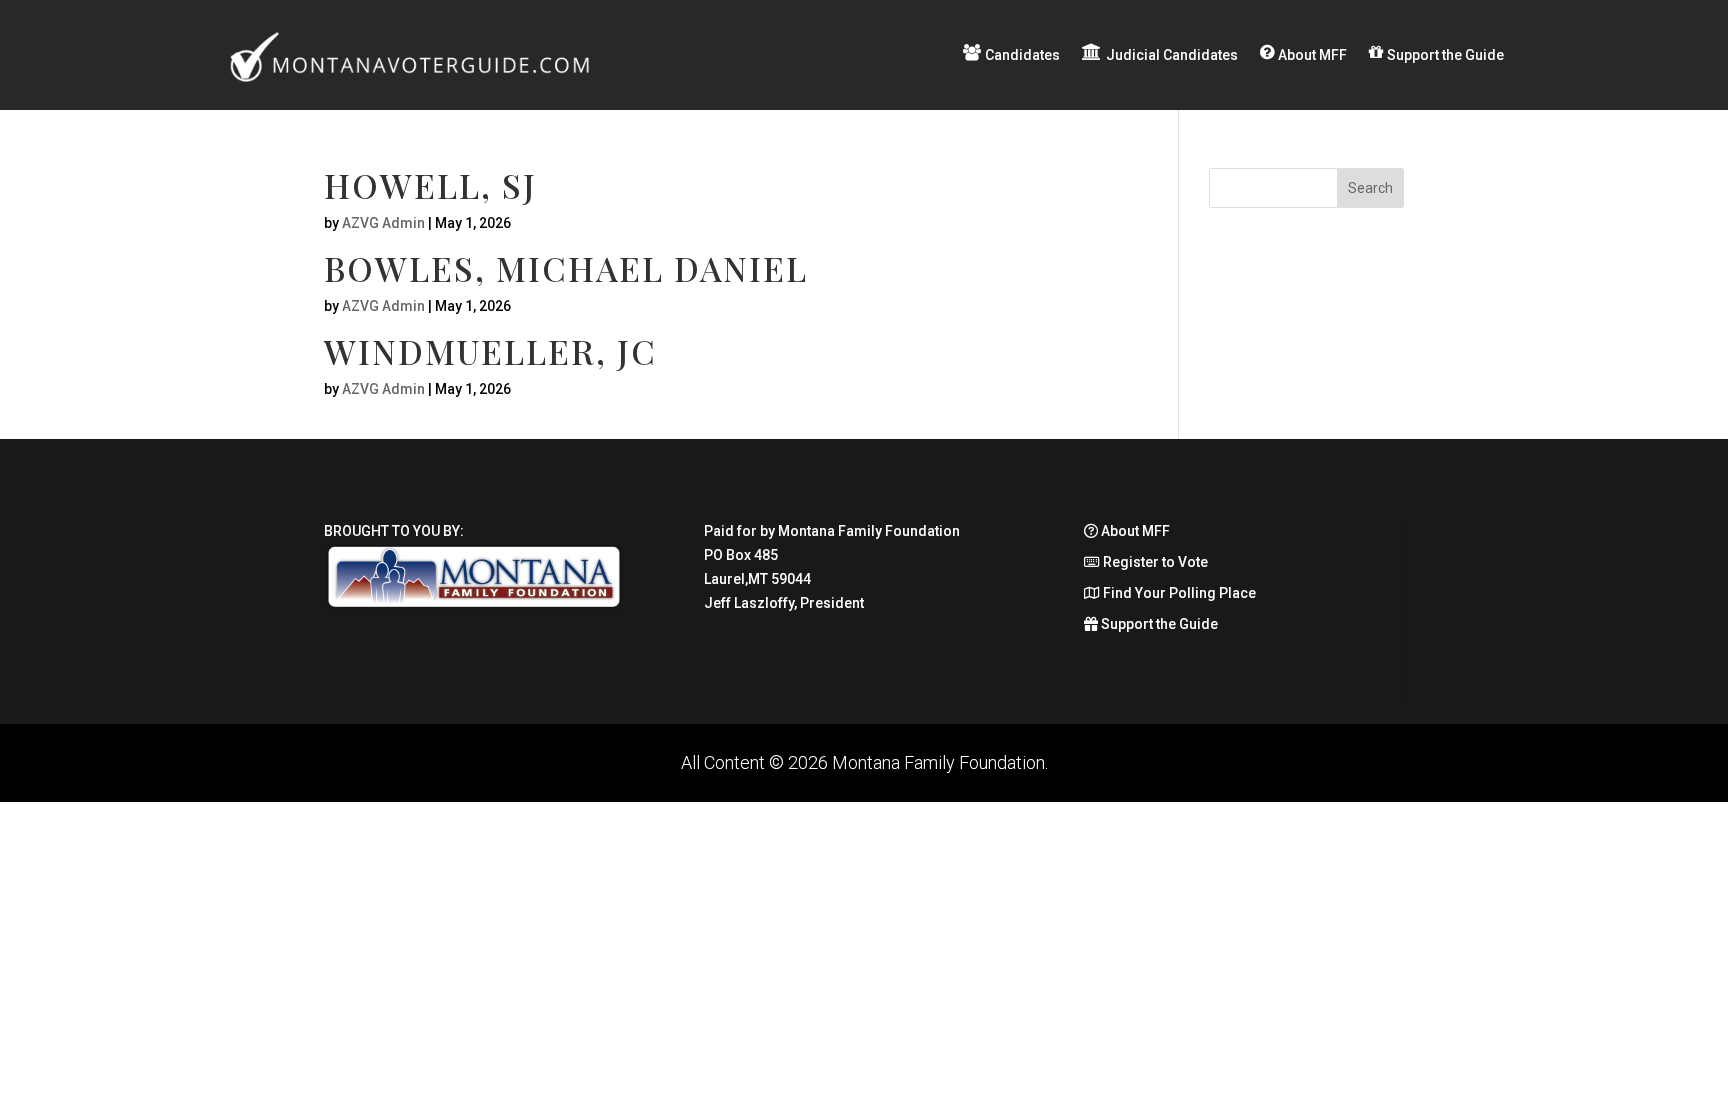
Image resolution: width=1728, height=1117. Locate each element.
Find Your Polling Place (1178, 593)
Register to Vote (1154, 562)
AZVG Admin (383, 223)
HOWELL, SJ (430, 185)
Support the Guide (1158, 624)
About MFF (1134, 531)
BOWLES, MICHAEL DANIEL (566, 268)
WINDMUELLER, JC (490, 351)
